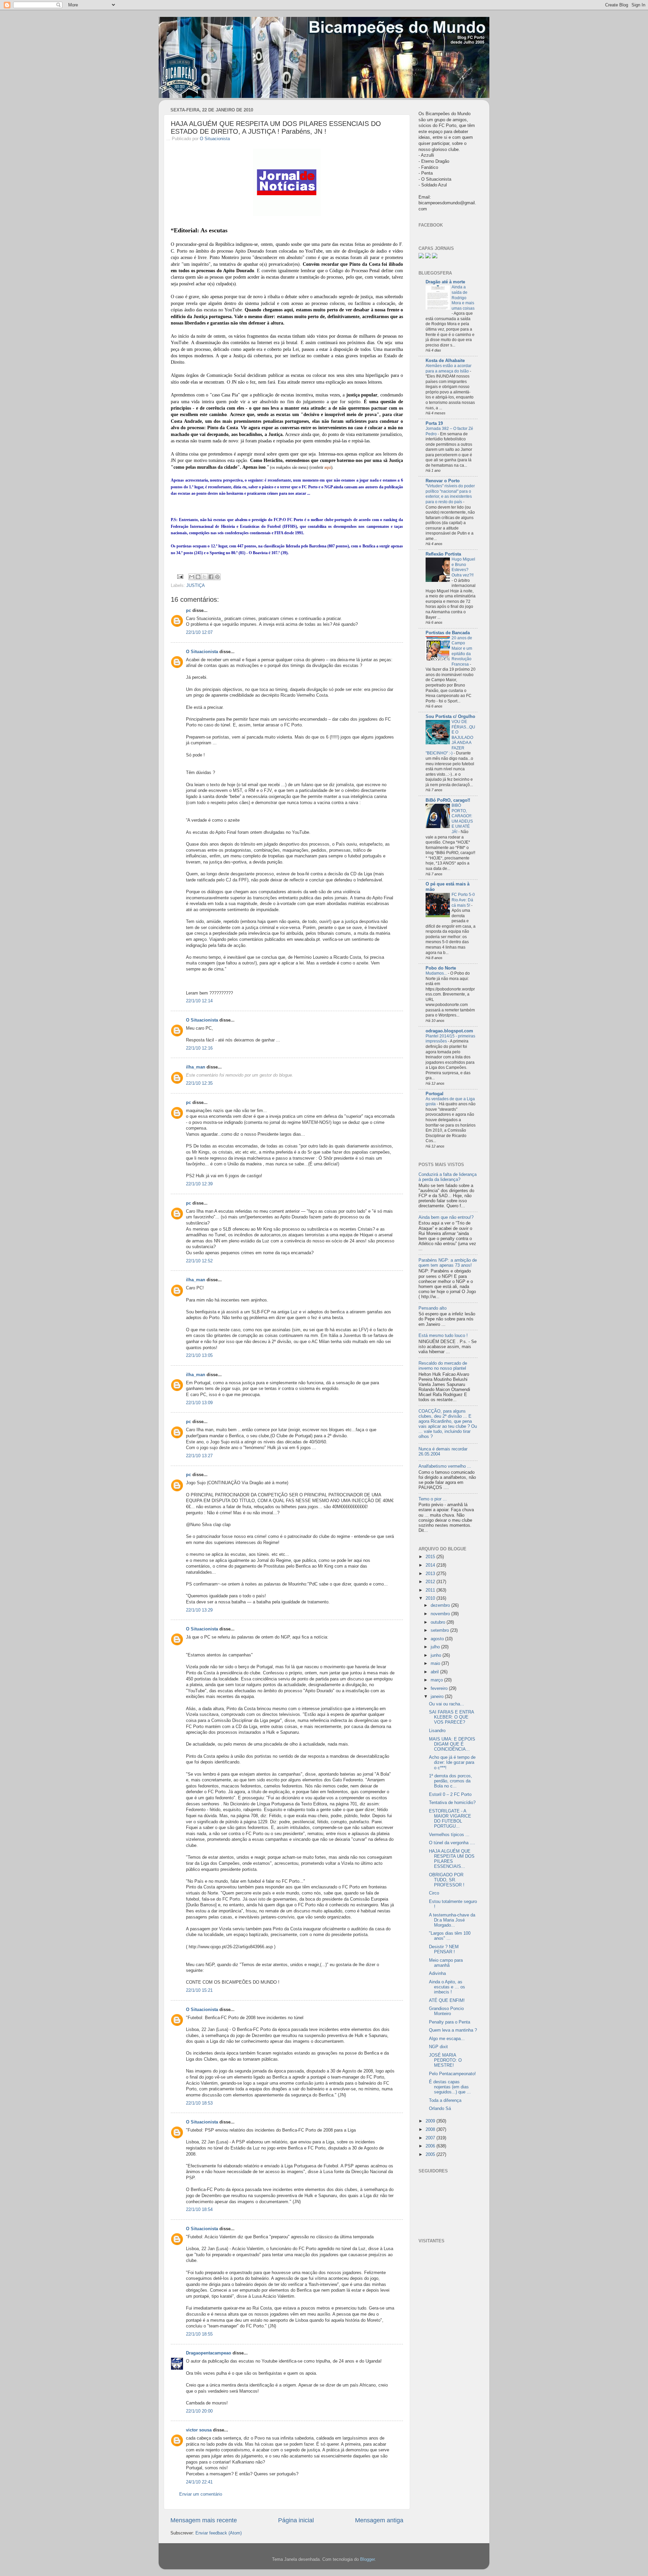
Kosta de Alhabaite (445, 361)
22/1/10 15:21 (199, 1990)
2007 (431, 2138)
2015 (431, 1557)
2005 (431, 2155)
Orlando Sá (440, 2109)
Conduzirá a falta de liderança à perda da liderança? (448, 1177)
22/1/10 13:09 (199, 1403)
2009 (431, 2121)
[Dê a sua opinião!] (198, 577)
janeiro (438, 1697)
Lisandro (437, 1731)
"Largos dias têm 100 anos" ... (450, 1936)
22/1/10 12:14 (199, 1001)
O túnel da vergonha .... (452, 1843)
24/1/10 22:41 (199, 2482)
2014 (431, 1565)
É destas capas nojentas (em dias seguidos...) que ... (450, 2087)
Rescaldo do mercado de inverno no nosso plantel (443, 1366)
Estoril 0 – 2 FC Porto (450, 1795)
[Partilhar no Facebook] (211, 577)
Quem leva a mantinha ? (453, 2030)
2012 (431, 1582)
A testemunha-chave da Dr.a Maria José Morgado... (452, 1920)
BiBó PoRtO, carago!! (448, 800)
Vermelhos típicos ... (449, 1835)
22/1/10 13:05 (199, 1356)
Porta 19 (434, 423)
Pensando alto (433, 1308)
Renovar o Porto (443, 481)
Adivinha (437, 1974)
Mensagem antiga (379, 2520)
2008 (431, 2130)
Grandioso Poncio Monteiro (446, 2011)
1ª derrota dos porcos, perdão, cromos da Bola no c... (451, 1781)
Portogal (435, 1094)
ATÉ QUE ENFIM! (447, 2001)
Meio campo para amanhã (446, 1963)
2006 (431, 2146)
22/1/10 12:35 (199, 1083)
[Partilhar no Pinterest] (217, 577)
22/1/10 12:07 (199, 633)
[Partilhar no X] (205, 577)
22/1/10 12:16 (199, 1048)
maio (436, 1664)
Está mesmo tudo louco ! (443, 1336)
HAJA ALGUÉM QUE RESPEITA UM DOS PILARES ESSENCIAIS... (452, 1859)
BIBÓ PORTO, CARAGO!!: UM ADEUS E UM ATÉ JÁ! (462, 819)
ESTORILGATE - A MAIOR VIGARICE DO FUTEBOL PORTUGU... (450, 1819)
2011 (431, 1590)
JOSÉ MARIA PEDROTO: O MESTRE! (445, 2060)
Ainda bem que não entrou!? (446, 1217)
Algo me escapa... (447, 2039)
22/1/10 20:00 (199, 2411)
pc (188, 611)
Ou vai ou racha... (447, 1704)
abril (435, 1672)
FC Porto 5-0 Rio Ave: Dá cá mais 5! (463, 900)
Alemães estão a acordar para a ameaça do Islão (449, 368)
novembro (441, 1614)
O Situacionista (215, 139)
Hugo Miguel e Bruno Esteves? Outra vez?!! (463, 567)
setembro (440, 1630)
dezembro (441, 1605)
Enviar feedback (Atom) (219, 2533)
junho (437, 1655)
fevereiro (440, 1689)
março (437, 1680)
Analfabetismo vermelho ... (445, 1466)
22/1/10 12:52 (199, 1261)
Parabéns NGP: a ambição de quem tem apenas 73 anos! (448, 1263)
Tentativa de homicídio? (452, 1803)
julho (436, 1647)
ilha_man (196, 1067)
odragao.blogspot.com (449, 1031)
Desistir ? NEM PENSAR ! (444, 1949)
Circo (434, 1893)
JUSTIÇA (196, 586)
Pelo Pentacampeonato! (452, 2074)
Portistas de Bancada (448, 633)
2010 (431, 1598)
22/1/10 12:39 (199, 1184)
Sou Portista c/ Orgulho (450, 717)
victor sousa (199, 2430)
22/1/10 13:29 (199, 1610)
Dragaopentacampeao (209, 2353)
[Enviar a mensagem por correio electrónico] (180, 576)
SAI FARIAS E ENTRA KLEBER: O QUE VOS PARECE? (451, 1717)
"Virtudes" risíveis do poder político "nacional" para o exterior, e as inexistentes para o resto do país (450, 494)
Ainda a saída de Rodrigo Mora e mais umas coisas (463, 298)
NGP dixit (438, 2047)
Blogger (367, 2559)
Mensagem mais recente (204, 2520)
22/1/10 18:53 (199, 2103)
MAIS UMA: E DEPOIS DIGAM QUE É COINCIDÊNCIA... (452, 1744)
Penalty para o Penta (450, 2022)
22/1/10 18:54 (199, 2210)
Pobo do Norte (441, 968)
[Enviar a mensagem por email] (192, 577)
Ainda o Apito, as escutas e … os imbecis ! (447, 1987)
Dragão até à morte (445, 282)
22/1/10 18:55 (199, 2334)
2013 (431, 1574)
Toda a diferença (445, 2101)
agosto (438, 1639)
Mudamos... (437, 973)
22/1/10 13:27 (199, 1456)
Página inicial (296, 2520)
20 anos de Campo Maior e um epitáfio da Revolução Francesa (462, 651)
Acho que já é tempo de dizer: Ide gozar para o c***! (452, 1762)
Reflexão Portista (443, 554)
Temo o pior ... (433, 1499)
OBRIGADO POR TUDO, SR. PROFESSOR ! (447, 1880)
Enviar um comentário (201, 2494)
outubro (439, 1622)
